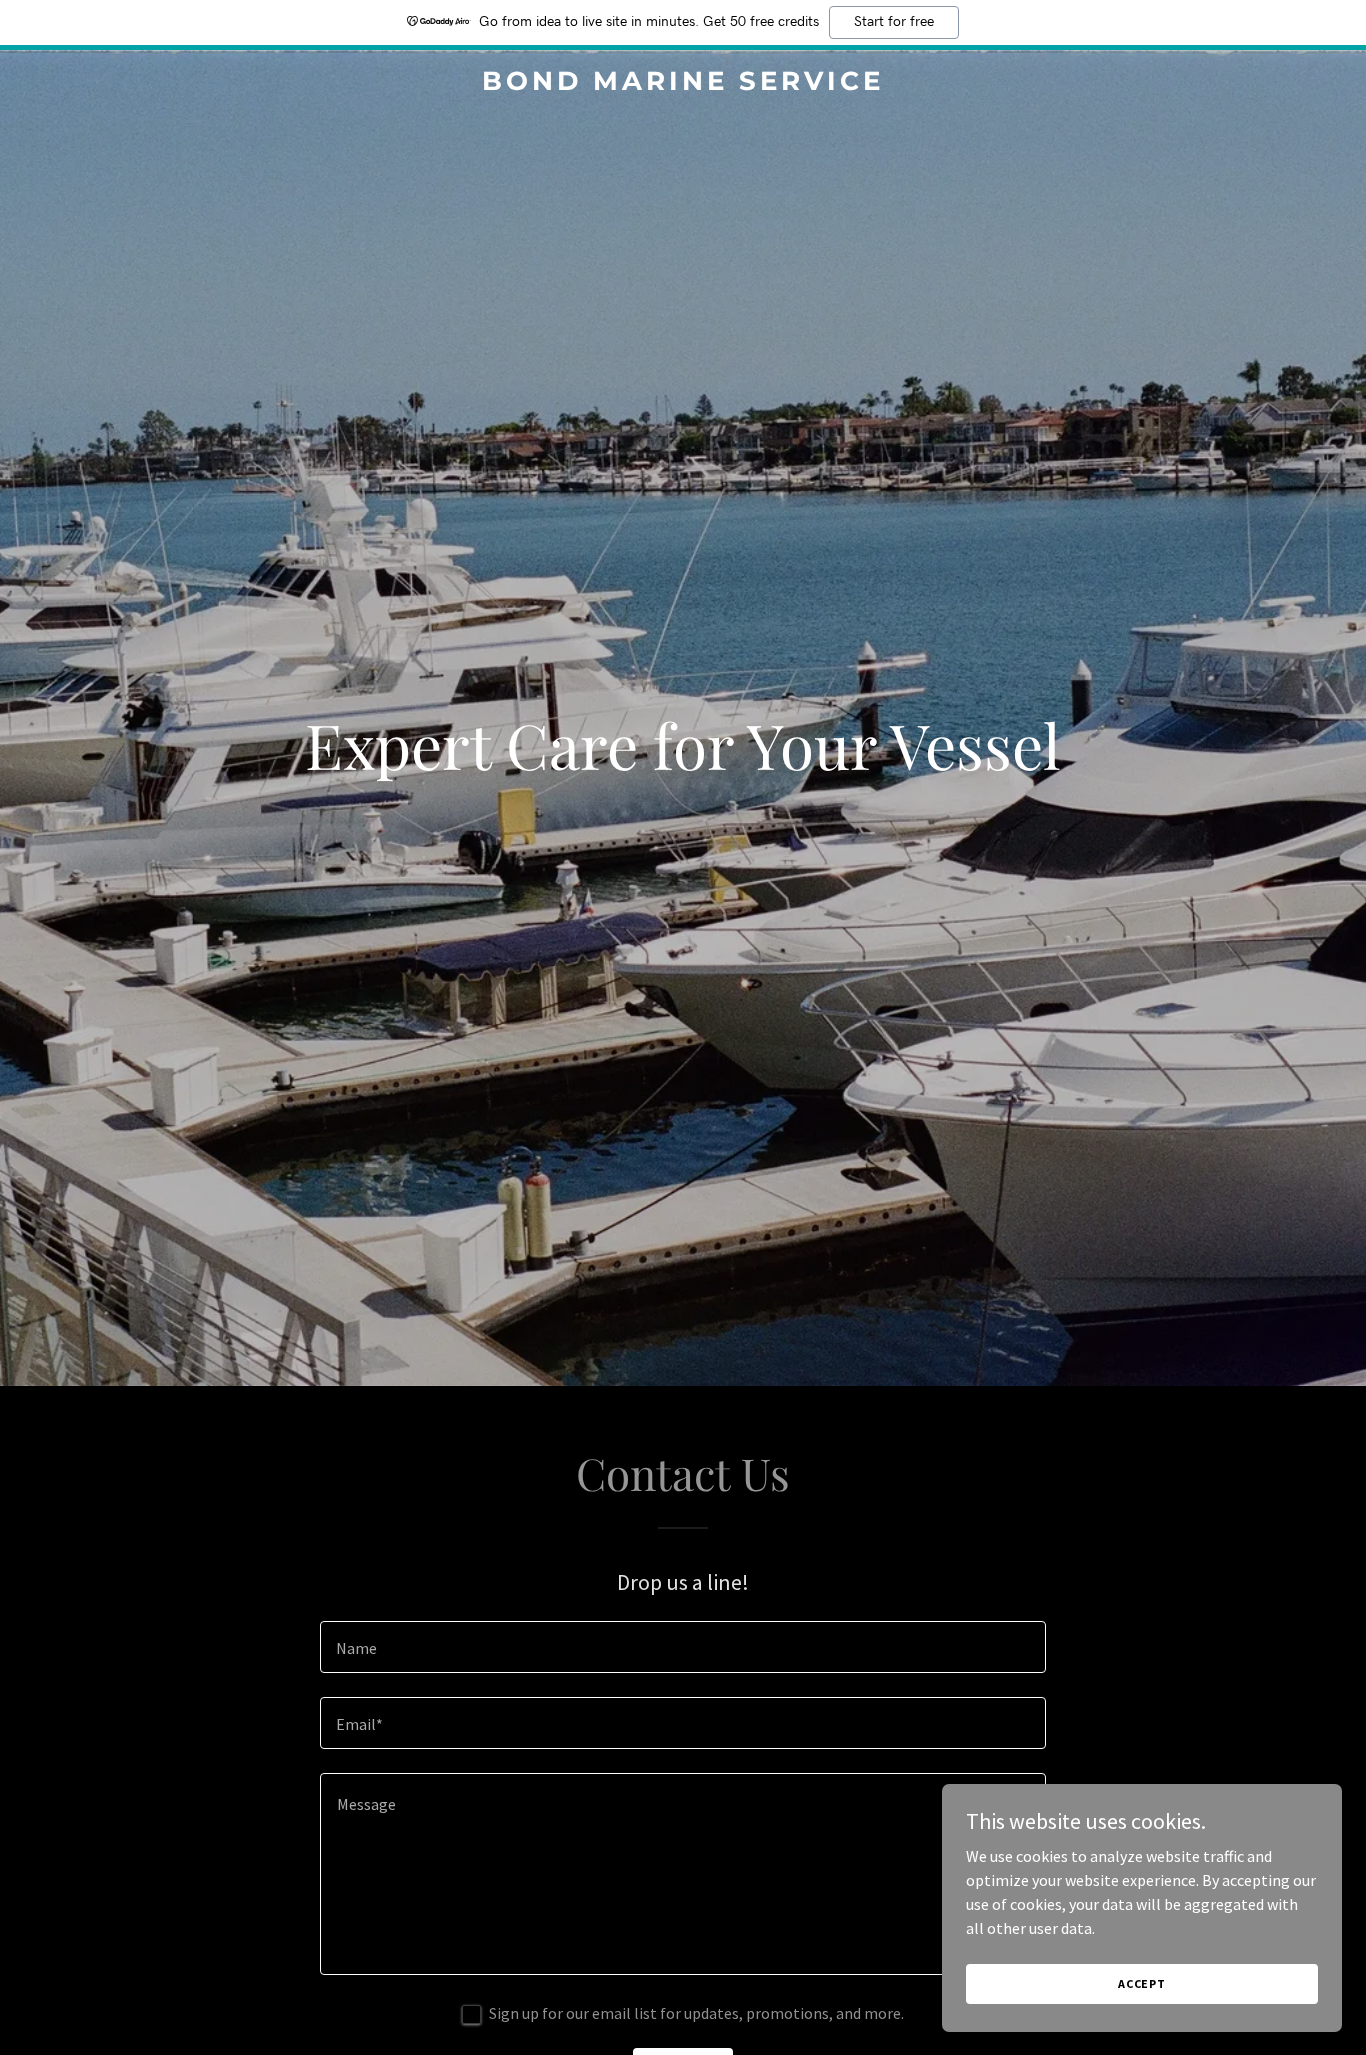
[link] (682, 84)
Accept (1142, 1983)
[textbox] (682, 1647)
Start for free (894, 22)
